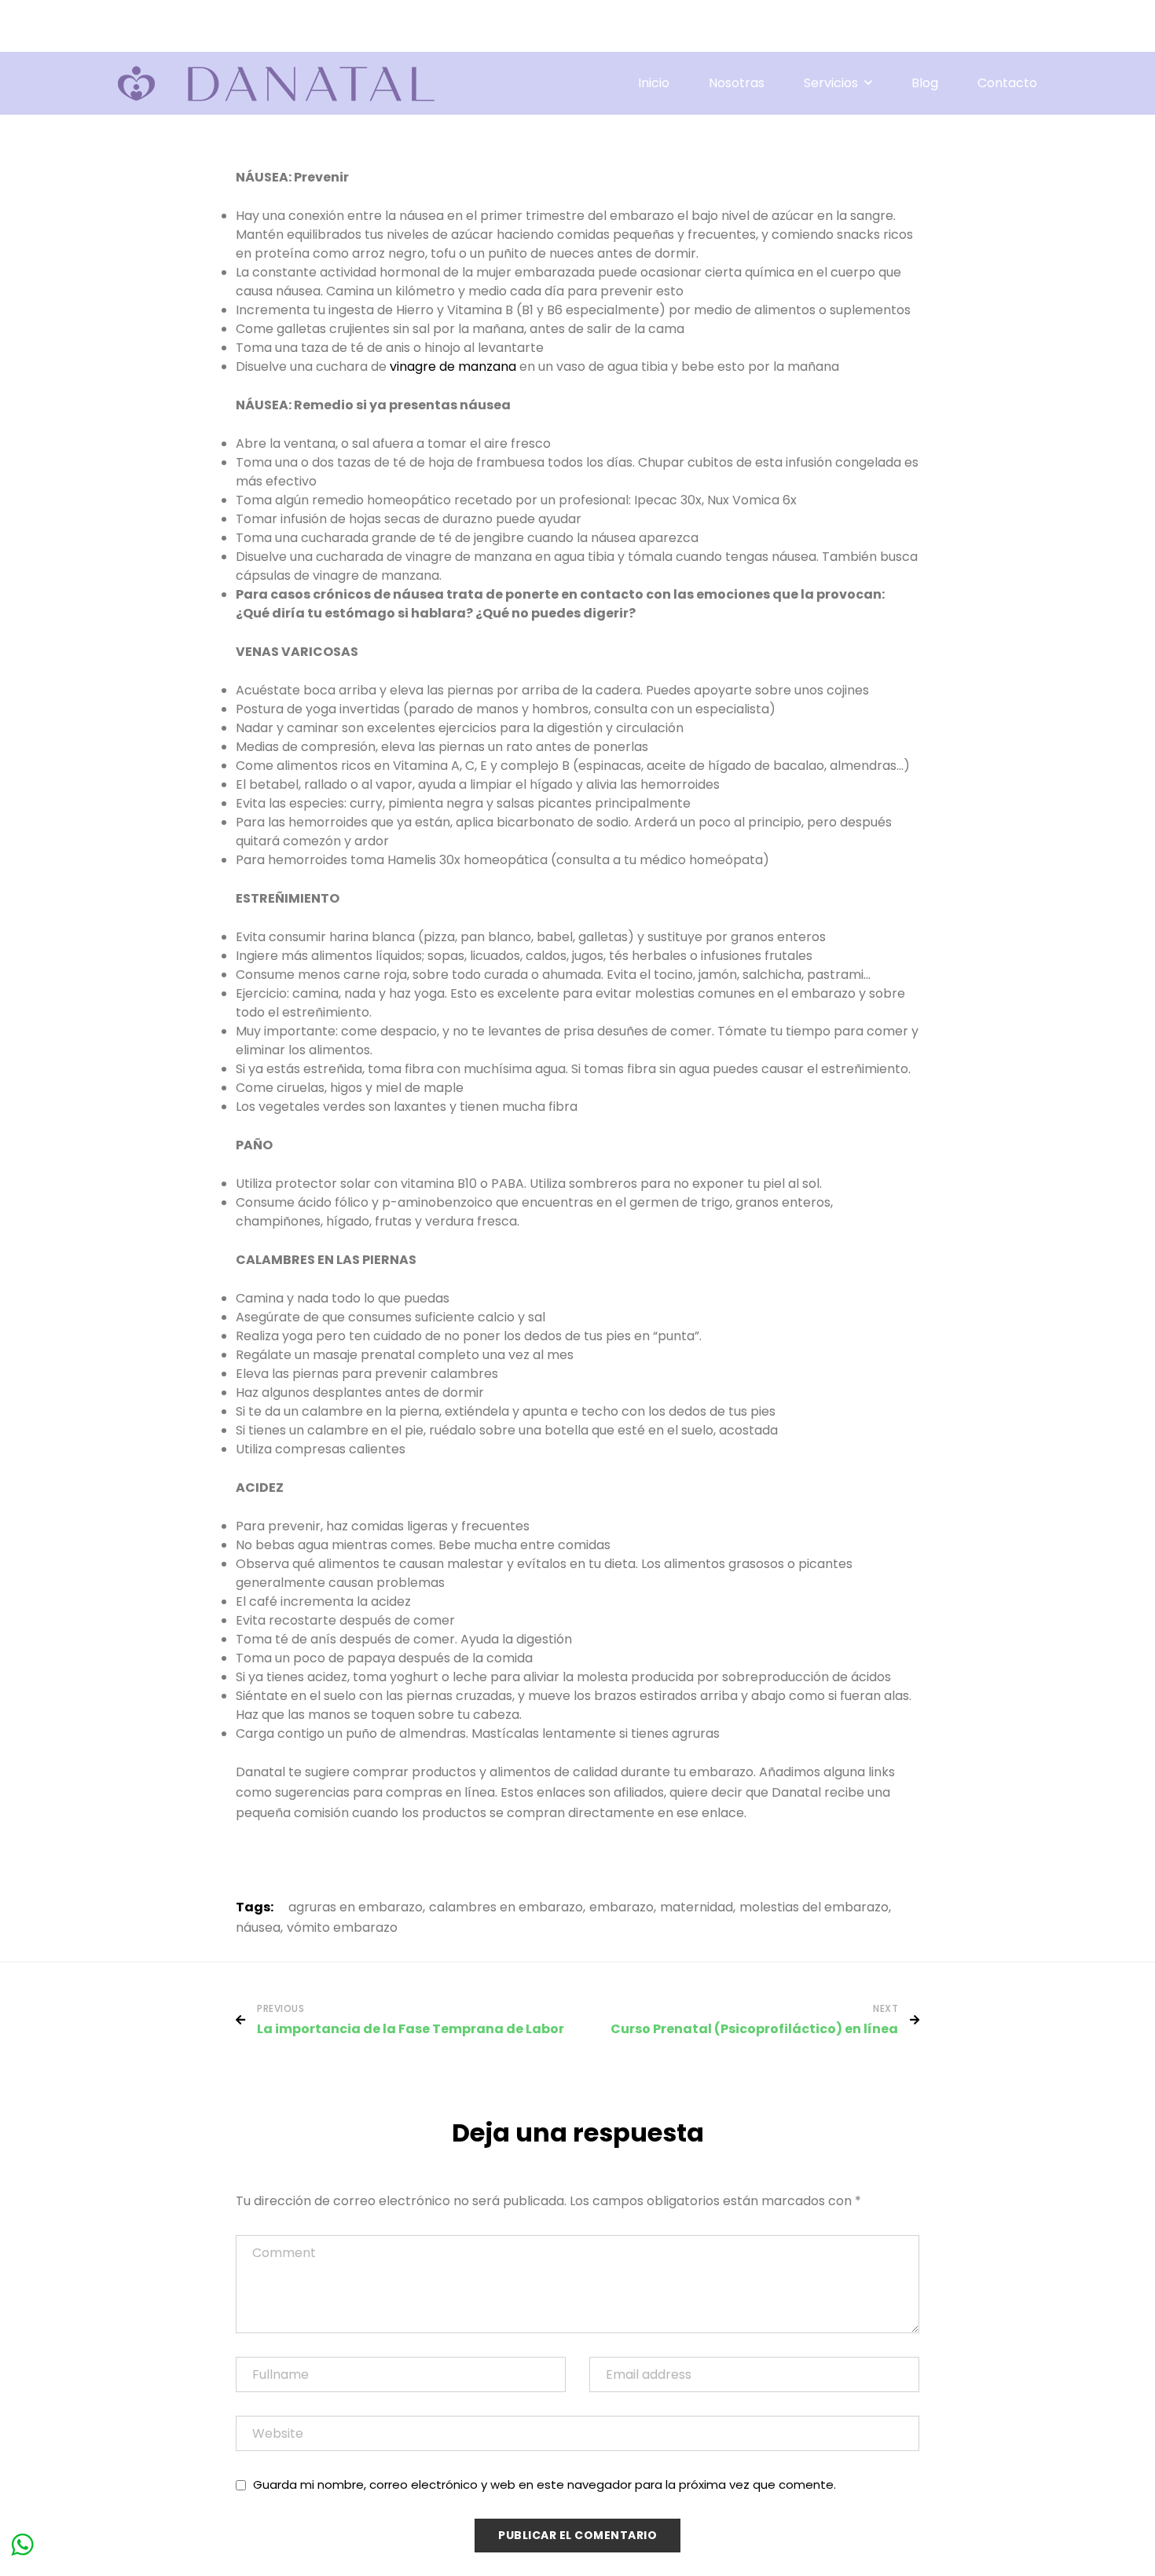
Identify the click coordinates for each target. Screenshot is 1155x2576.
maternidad (697, 1908)
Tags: (255, 1907)
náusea (258, 1928)
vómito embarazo (342, 1928)
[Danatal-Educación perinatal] (276, 84)
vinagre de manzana (453, 366)
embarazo (621, 1908)
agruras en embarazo (356, 1908)
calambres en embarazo (506, 1908)
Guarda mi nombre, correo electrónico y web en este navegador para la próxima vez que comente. (544, 2484)
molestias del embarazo (814, 1908)
